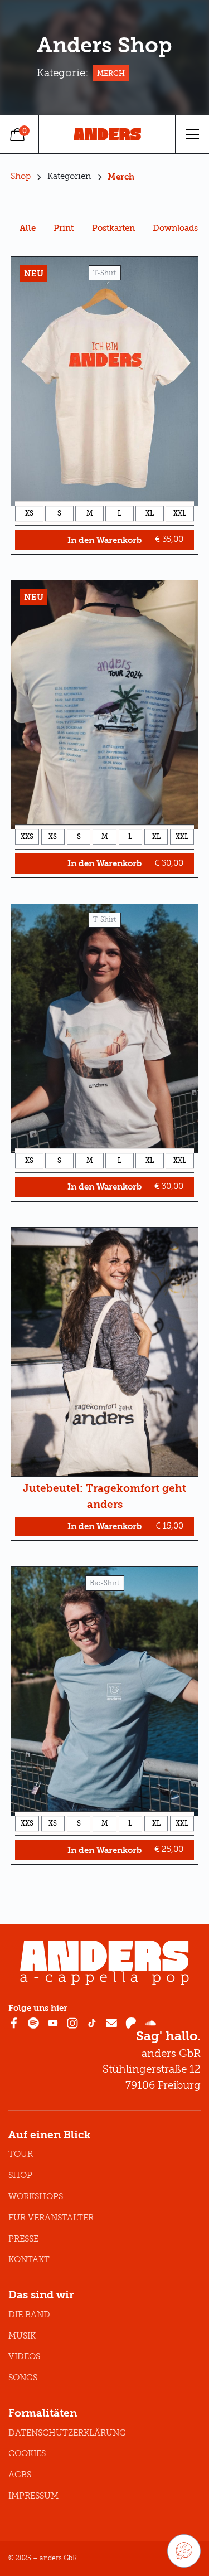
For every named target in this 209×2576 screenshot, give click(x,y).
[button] (192, 134)
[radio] (29, 513)
